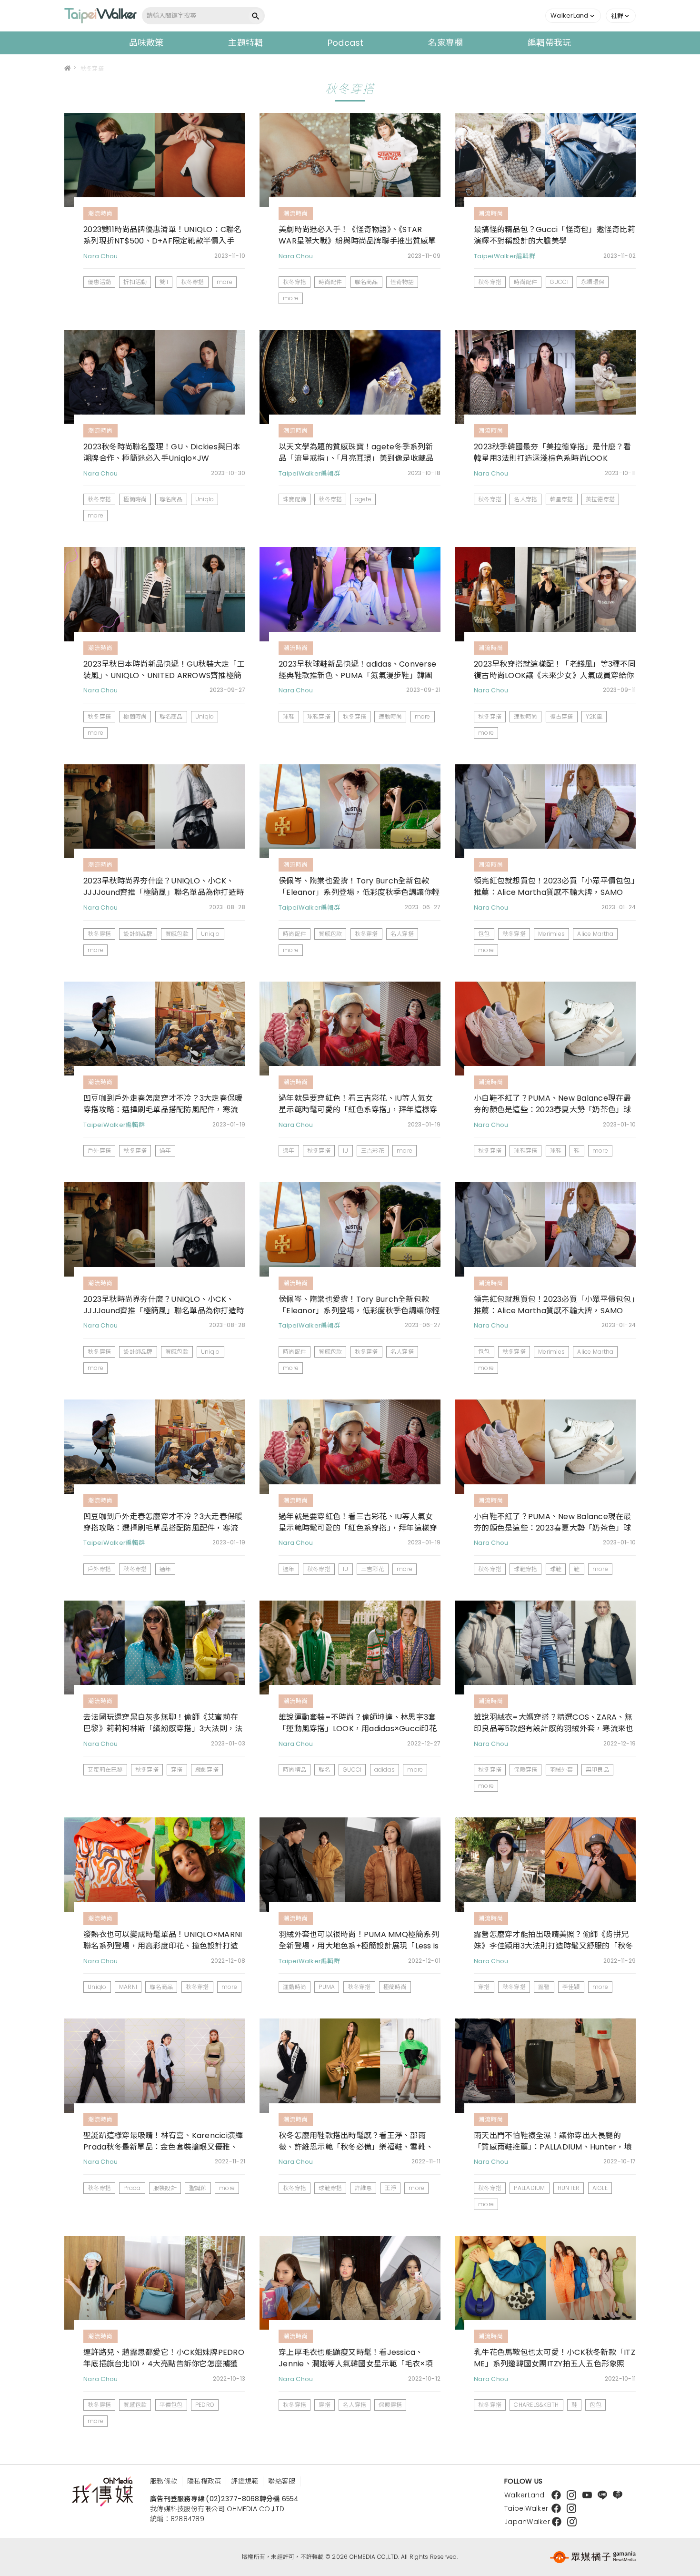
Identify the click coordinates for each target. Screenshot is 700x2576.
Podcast (346, 43)
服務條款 (164, 2481)
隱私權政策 (204, 2481)
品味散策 (146, 43)
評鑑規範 (245, 2481)
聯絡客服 (282, 2481)
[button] (573, 16)
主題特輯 (245, 43)
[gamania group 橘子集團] (593, 2557)
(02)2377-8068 (232, 2499)
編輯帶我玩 (549, 43)
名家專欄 (445, 43)
